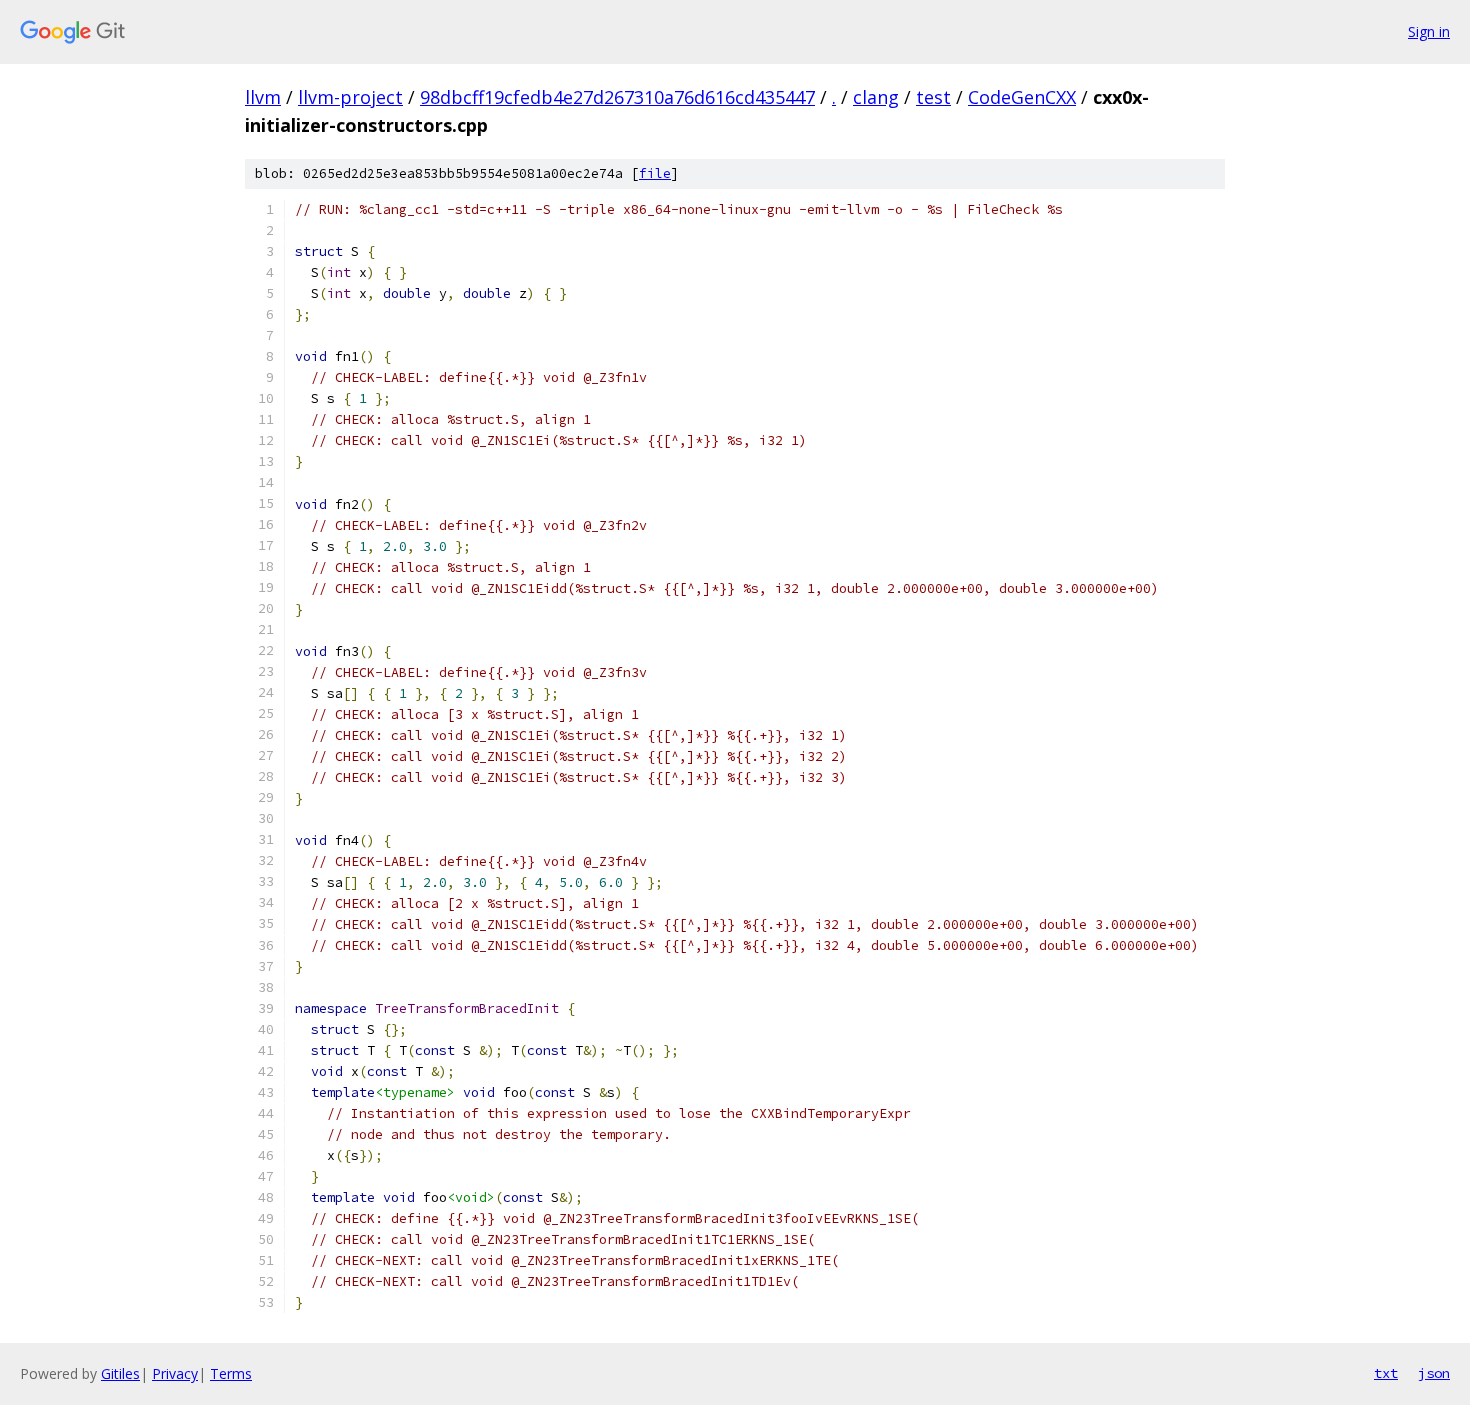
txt (1386, 1373)
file (655, 173)
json (1434, 1373)
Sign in (1429, 31)
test (933, 97)
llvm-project (350, 97)
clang (876, 97)
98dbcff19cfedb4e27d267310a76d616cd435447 (617, 97)
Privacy (175, 1373)
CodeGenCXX (1022, 97)
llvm (263, 97)
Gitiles (120, 1373)
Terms (231, 1373)
